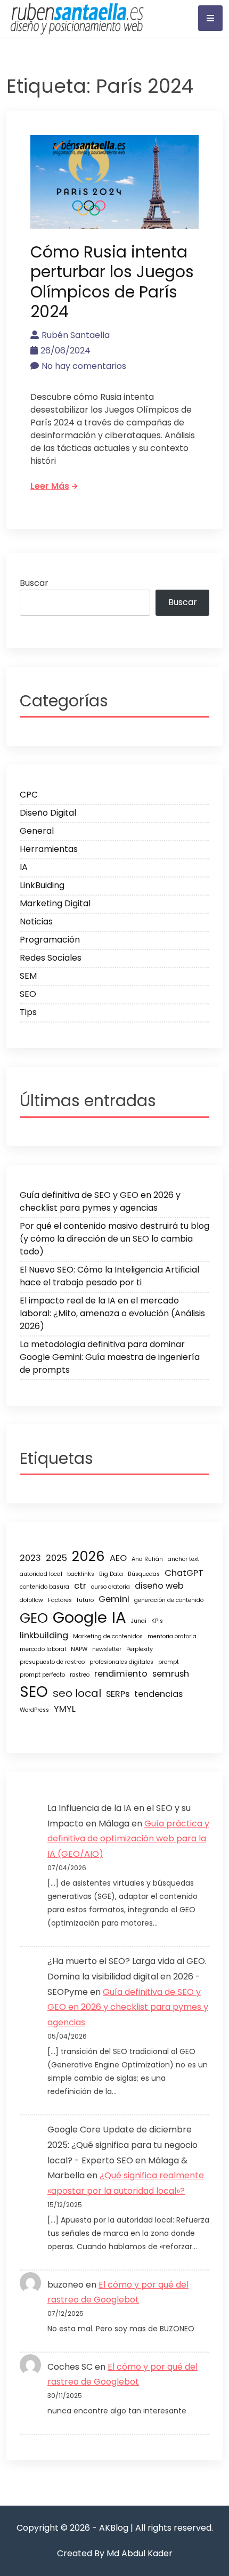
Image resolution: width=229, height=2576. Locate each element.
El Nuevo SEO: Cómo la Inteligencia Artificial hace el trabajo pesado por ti (109, 1276)
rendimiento (121, 1674)
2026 (88, 1556)
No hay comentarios (84, 366)
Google (80, 1617)
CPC (29, 795)
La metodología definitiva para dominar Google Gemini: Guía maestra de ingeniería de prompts (110, 1357)
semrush (171, 1674)
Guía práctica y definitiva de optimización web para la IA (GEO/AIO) (128, 1839)
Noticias (36, 921)
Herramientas (49, 849)
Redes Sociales (51, 958)
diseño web (159, 1586)
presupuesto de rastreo (52, 1662)
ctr (80, 1586)
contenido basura (44, 1587)
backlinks (81, 1574)
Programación (50, 940)
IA (24, 867)
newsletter (107, 1649)
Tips (28, 1012)
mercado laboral (43, 1649)
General (37, 831)
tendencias (158, 1694)
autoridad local (41, 1574)
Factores (60, 1600)
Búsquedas (144, 1574)
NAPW (79, 1649)
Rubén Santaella (76, 335)
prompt (169, 1662)
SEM (28, 976)
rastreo (80, 1675)
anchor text (183, 1559)
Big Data (111, 1574)
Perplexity (140, 1649)
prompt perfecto (42, 1675)
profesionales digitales (121, 1662)
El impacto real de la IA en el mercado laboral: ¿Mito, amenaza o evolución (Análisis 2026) (112, 1313)
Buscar (34, 583)
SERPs (118, 1694)
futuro (85, 1600)
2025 (56, 1558)
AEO (118, 1558)
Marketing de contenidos (108, 1636)
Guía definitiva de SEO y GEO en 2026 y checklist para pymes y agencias (100, 1201)
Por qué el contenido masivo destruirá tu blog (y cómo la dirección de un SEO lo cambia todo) (114, 1239)
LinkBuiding (42, 885)
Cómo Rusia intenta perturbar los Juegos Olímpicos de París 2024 (112, 282)
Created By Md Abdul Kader (115, 2553)
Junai (139, 1621)
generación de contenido (169, 1600)
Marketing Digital (55, 903)
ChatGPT (184, 1573)
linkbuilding (44, 1635)
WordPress (34, 1710)
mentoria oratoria (172, 1636)
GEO (34, 1618)
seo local (77, 1693)
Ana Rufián (147, 1559)
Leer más (50, 486)
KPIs (157, 1621)
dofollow (31, 1600)
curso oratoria (111, 1587)
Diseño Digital (48, 813)
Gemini (114, 1599)
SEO (28, 994)
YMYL (65, 1709)
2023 (30, 1558)
